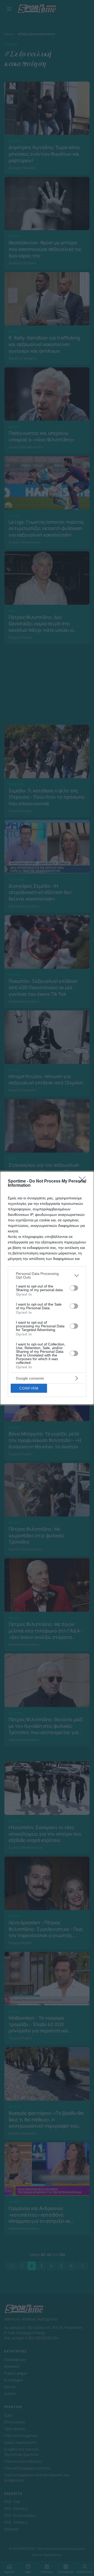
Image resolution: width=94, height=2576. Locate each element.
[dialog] (47, 1288)
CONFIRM (29, 1388)
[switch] (74, 1288)
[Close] (84, 1181)
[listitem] (47, 1275)
